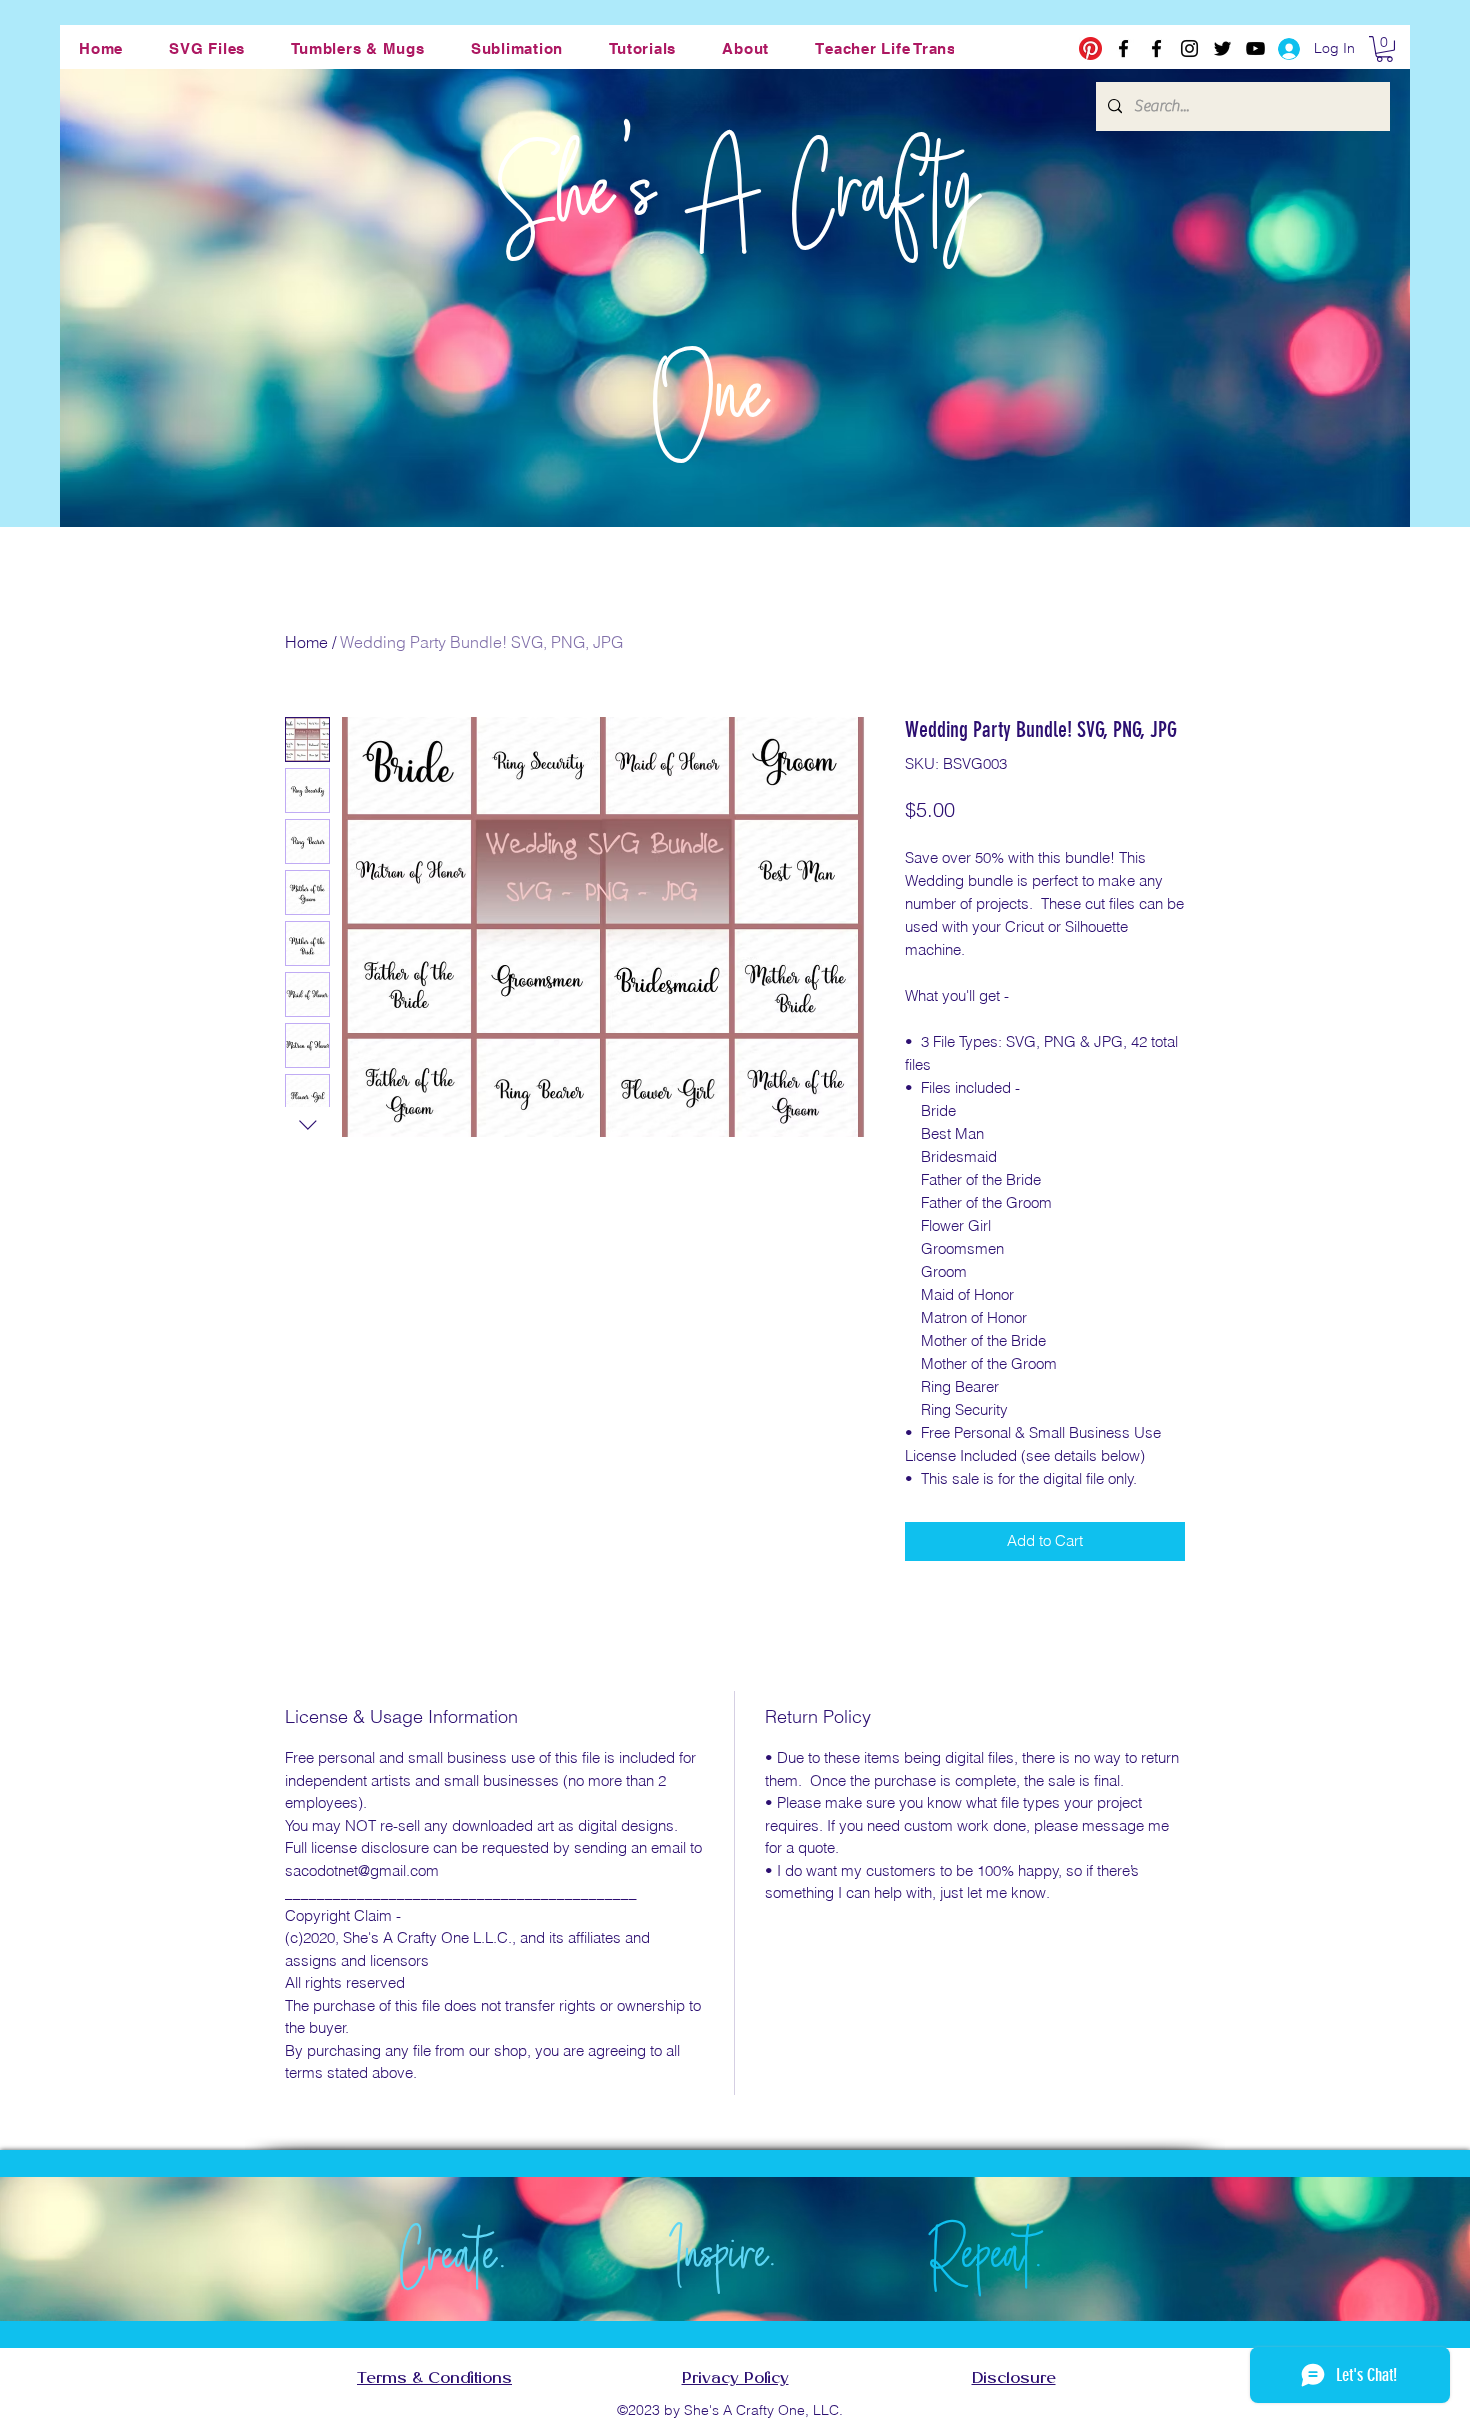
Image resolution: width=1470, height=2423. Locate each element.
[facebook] (1123, 48)
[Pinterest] (1090, 48)
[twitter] (1222, 48)
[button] (207, 48)
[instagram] (1189, 48)
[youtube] (1255, 48)
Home (306, 642)
